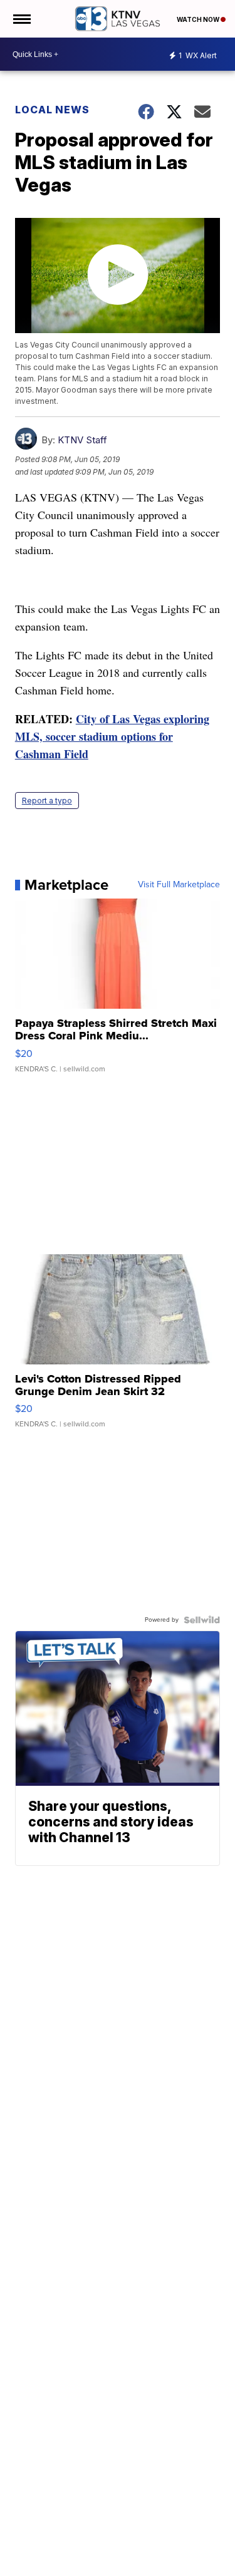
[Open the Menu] (21, 19)
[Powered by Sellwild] (202, 1620)
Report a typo (47, 801)
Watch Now (199, 19)
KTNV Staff (82, 440)
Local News (52, 110)
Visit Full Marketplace (179, 885)
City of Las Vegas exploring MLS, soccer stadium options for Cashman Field (112, 736)
